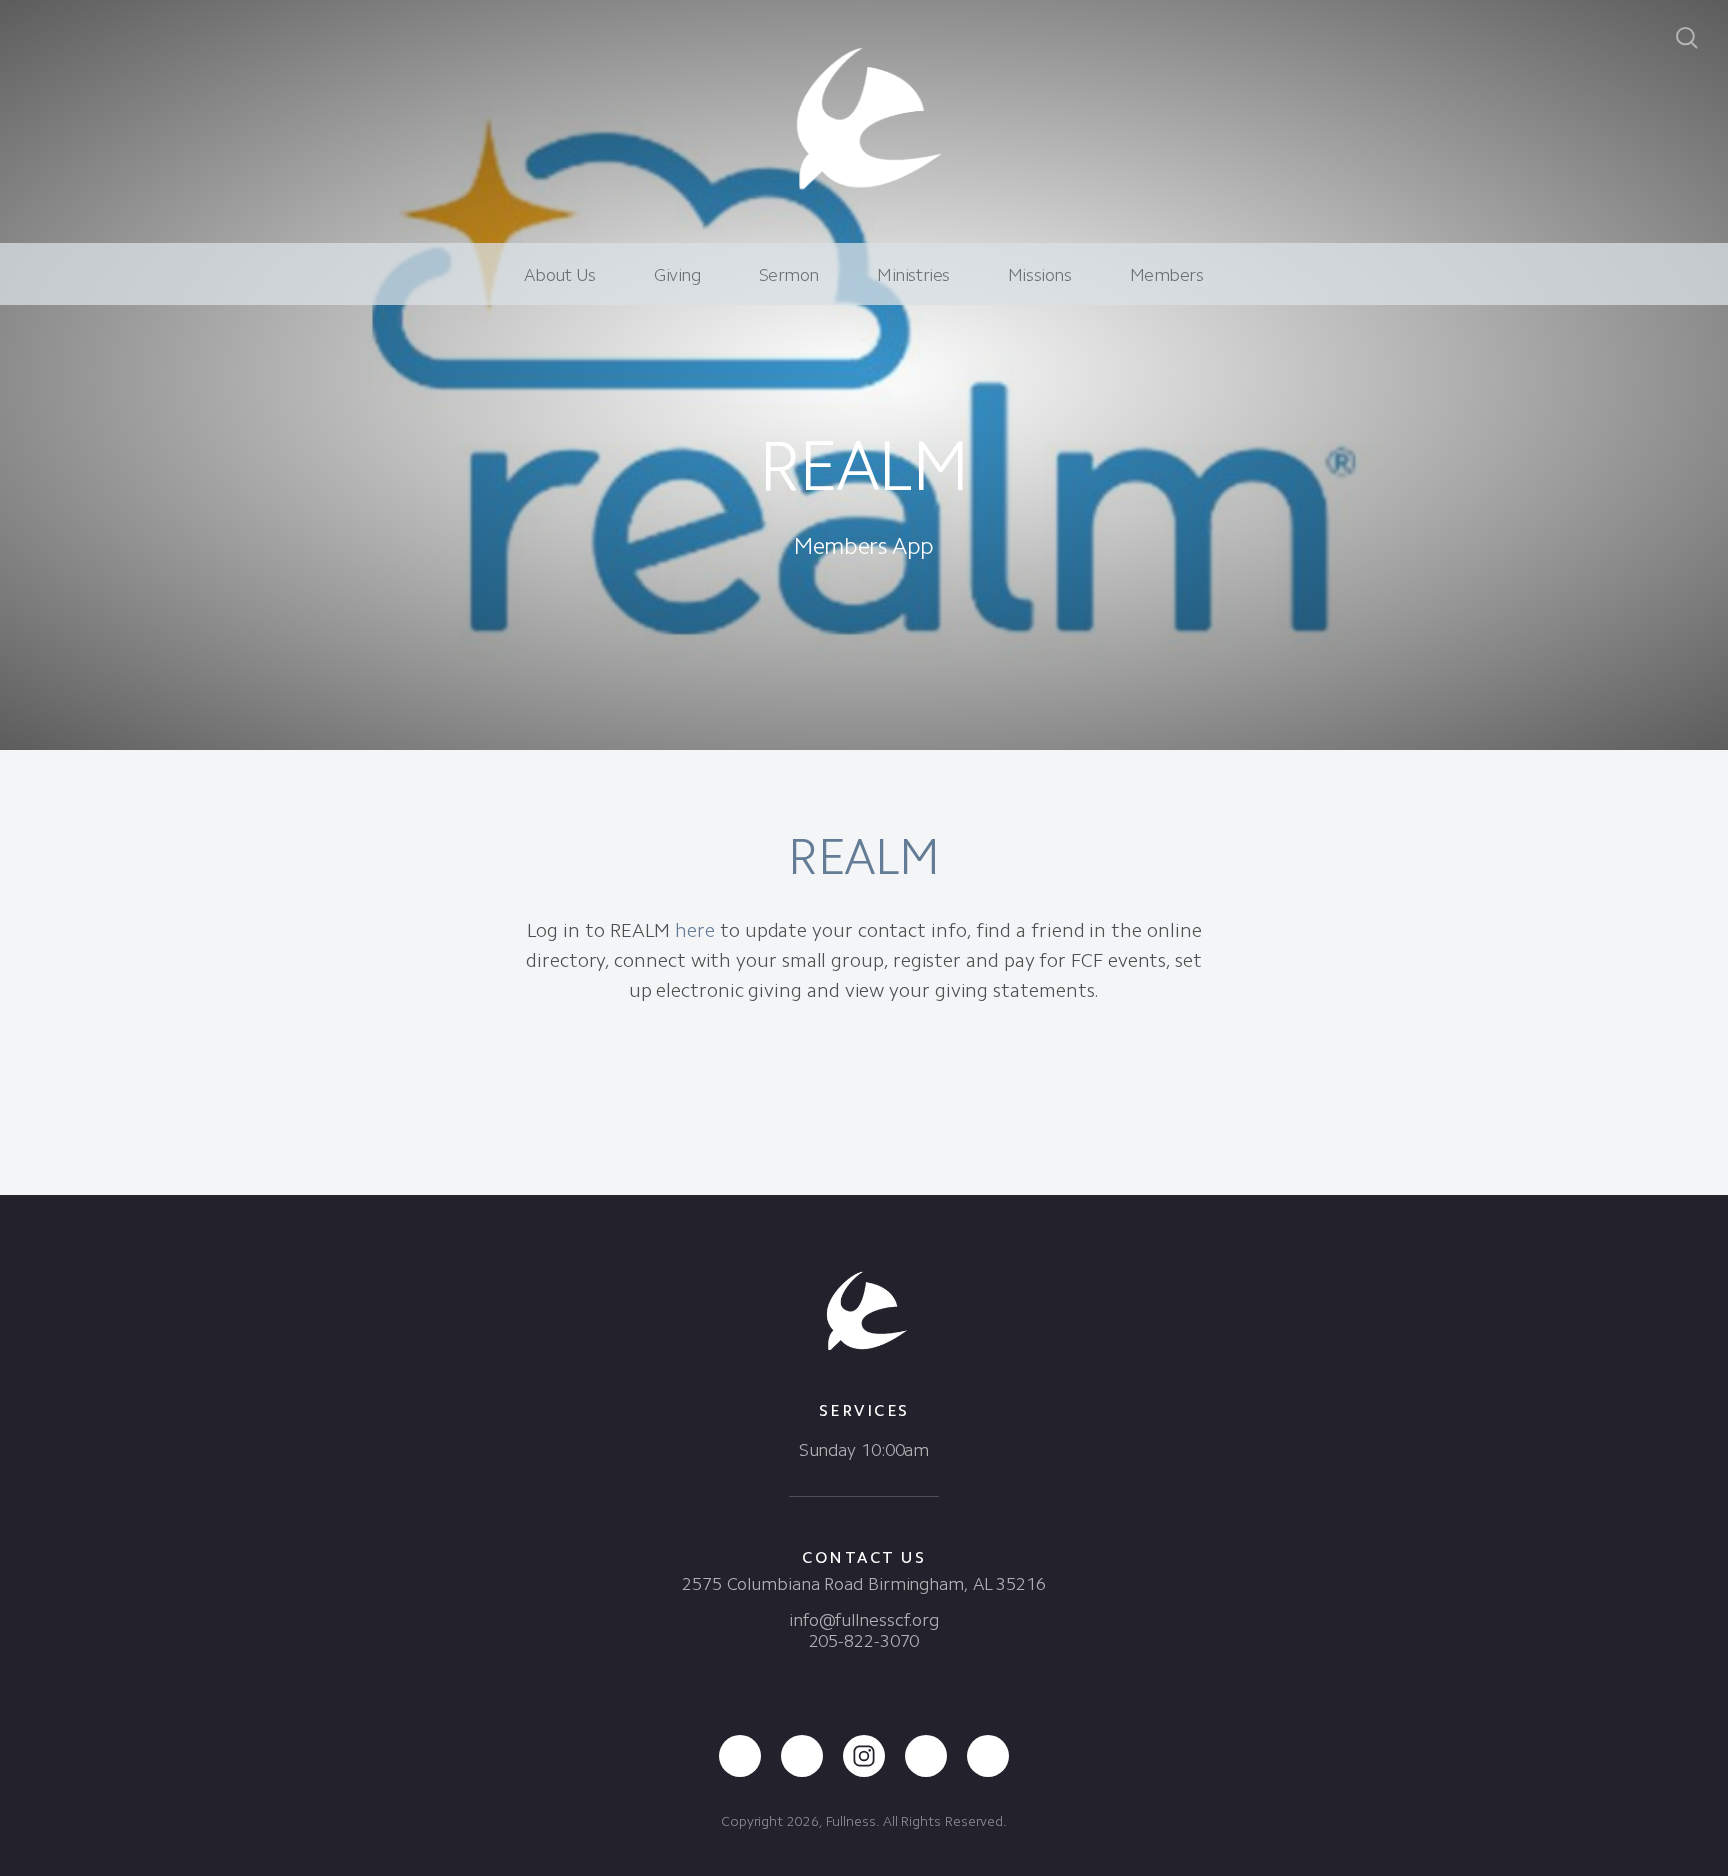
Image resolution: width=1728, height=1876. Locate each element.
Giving (677, 275)
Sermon (789, 275)
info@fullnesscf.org (864, 1620)
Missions (1040, 275)
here (695, 930)
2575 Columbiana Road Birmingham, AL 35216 (864, 1584)
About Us (560, 275)
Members (1167, 275)
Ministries (913, 275)
